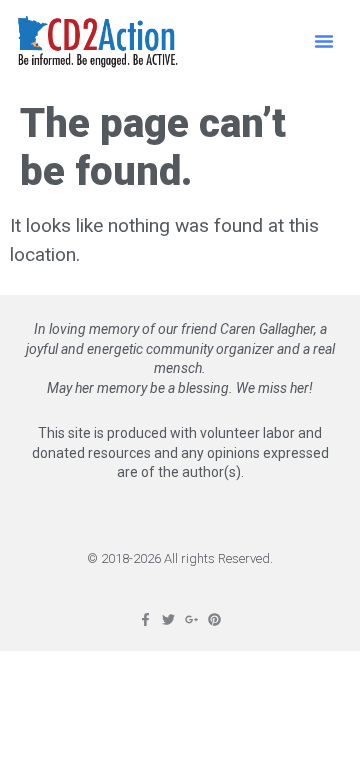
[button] (324, 41)
